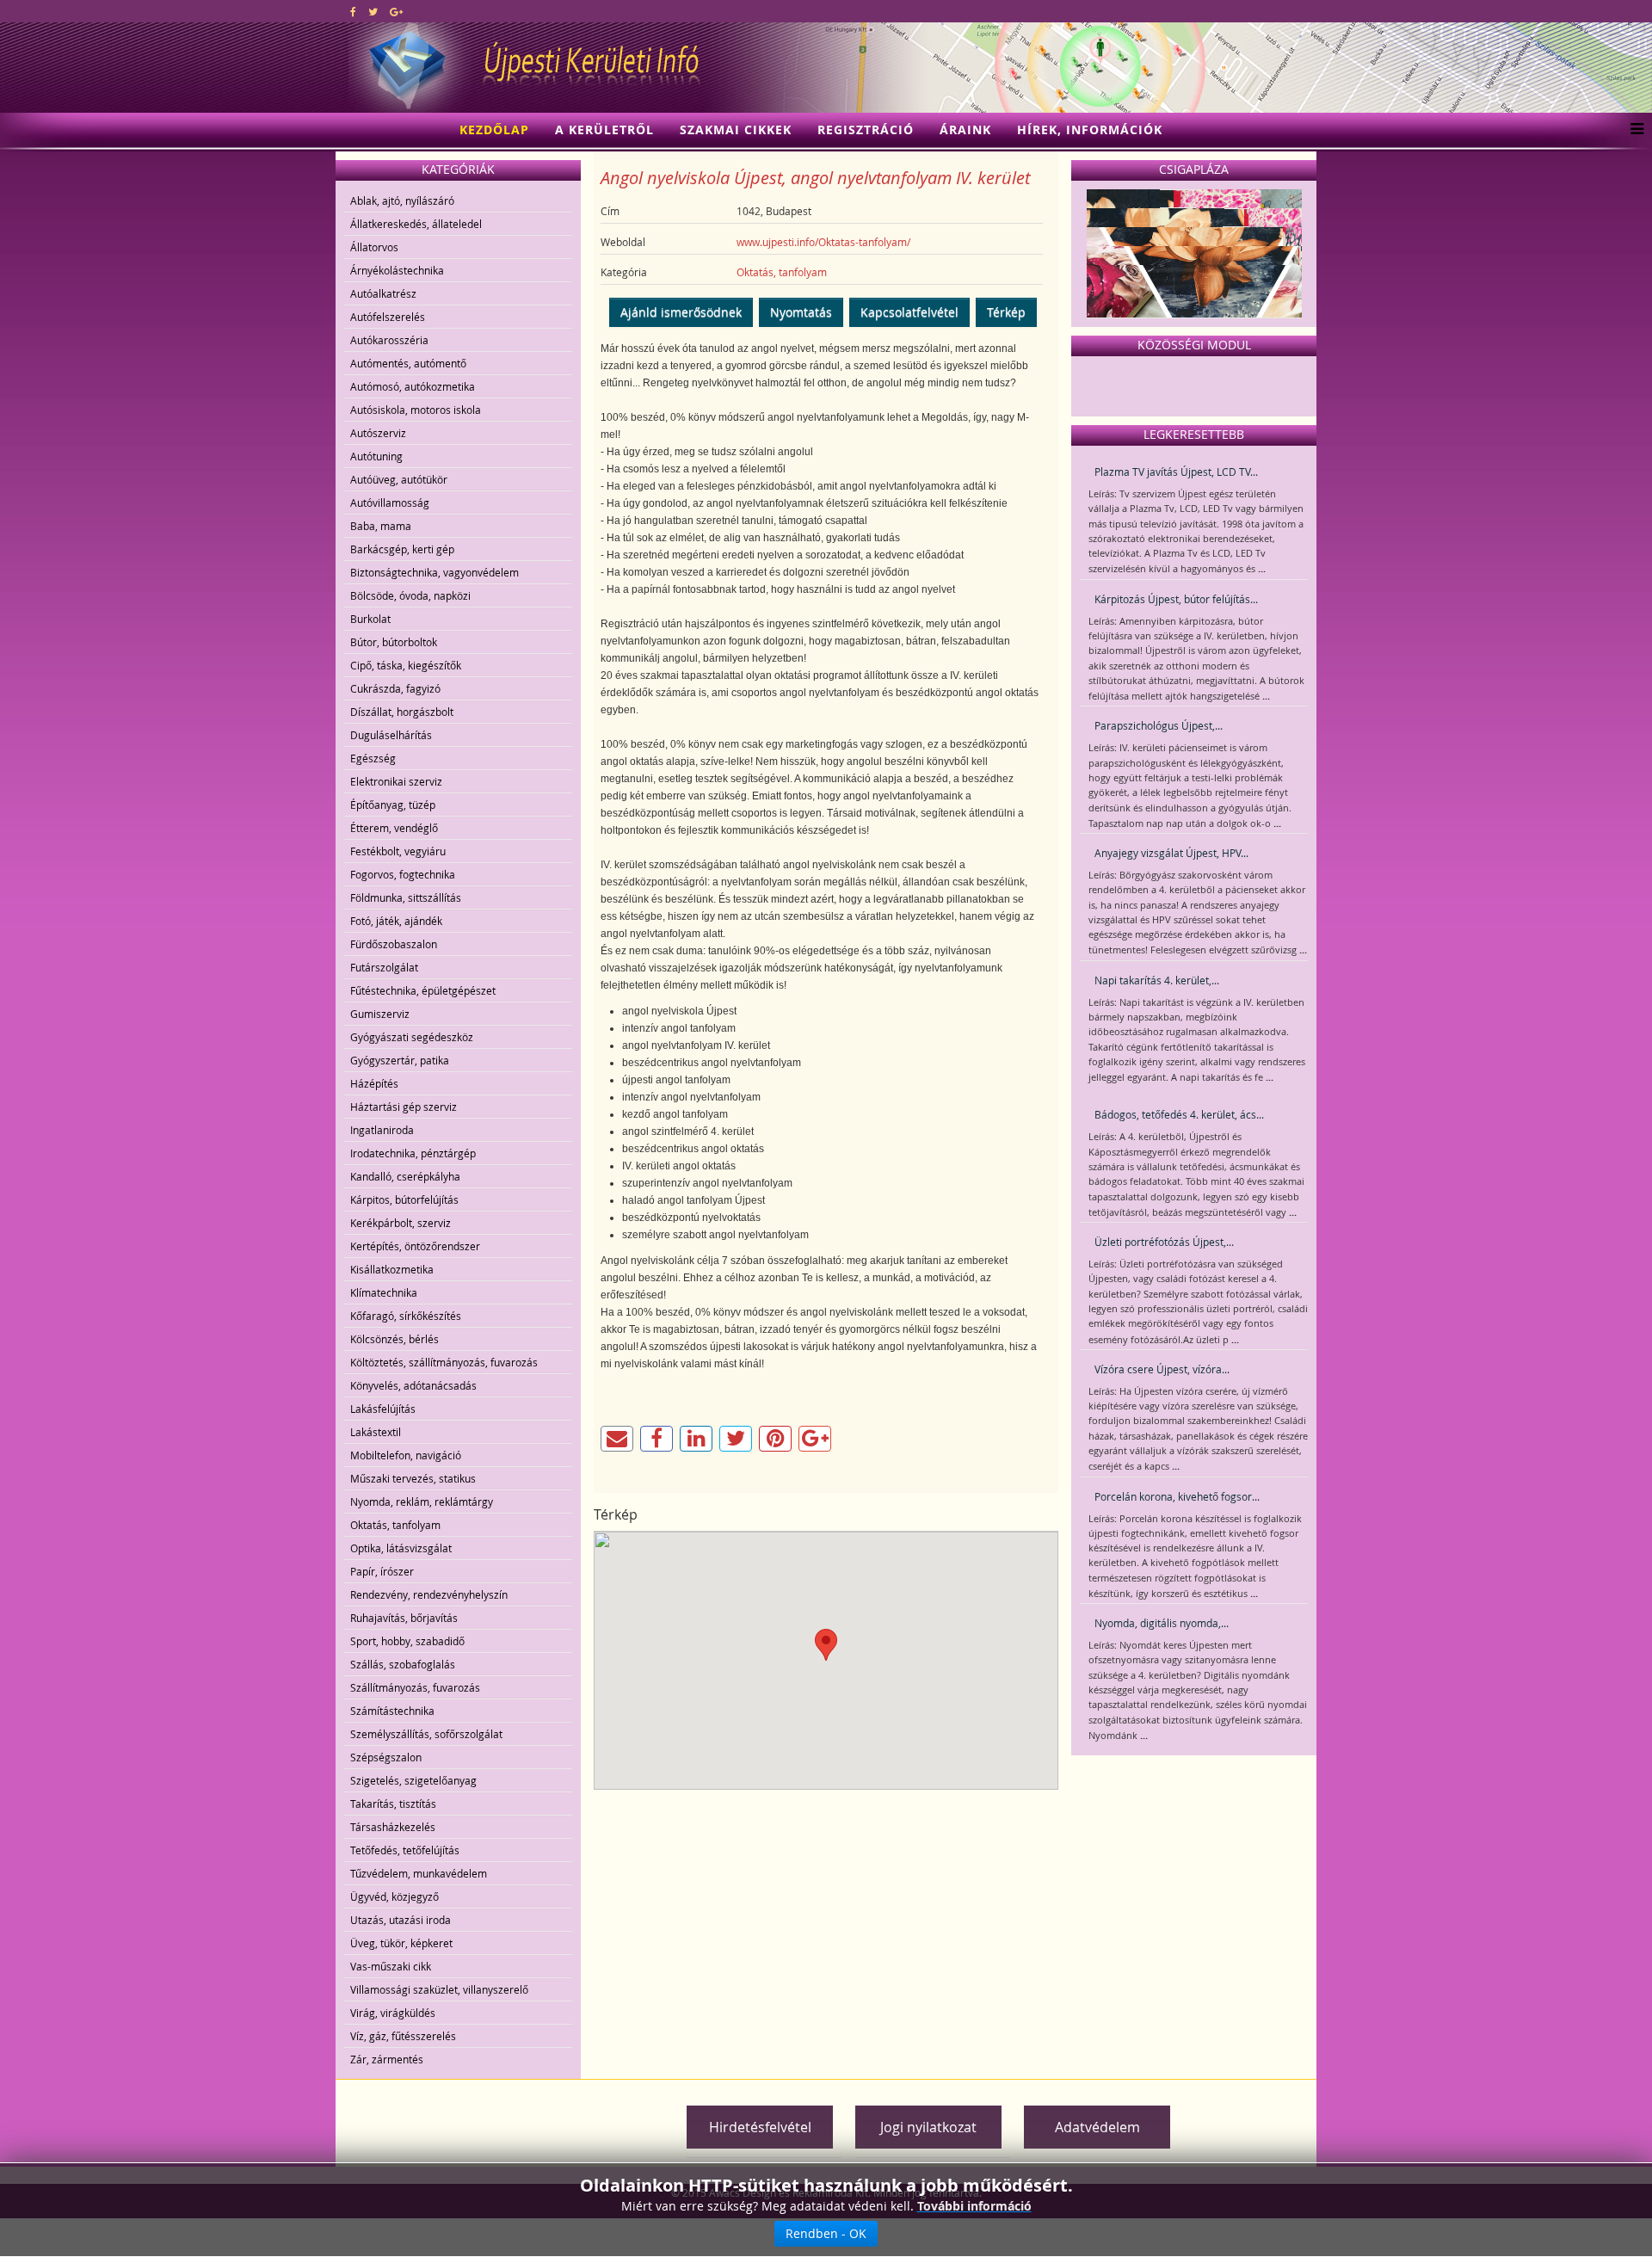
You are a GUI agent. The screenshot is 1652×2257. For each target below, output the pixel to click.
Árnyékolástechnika (397, 270)
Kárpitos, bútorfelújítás (404, 1199)
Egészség (373, 758)
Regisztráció (866, 129)
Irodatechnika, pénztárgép (413, 1153)
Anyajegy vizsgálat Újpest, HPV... (1171, 853)
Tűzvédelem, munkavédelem (419, 1873)
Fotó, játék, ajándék (396, 921)
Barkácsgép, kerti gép (402, 549)
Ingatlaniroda (382, 1130)
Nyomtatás (801, 312)
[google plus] (396, 11)
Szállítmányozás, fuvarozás (415, 1687)
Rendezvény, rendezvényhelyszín (429, 1594)
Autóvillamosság (390, 503)
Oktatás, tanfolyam (395, 1525)
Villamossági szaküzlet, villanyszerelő (439, 1989)
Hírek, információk (1090, 129)
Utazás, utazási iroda (401, 1920)
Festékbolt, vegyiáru (398, 851)
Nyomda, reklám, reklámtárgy (422, 1502)
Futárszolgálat (384, 967)
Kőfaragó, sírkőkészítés (406, 1316)
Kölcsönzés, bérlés (395, 1339)
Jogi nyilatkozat (928, 2127)
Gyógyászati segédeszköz (412, 1037)
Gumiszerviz (380, 1014)
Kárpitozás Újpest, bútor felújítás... (1176, 599)
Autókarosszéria (389, 340)
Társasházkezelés (393, 1827)
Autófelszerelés (388, 317)
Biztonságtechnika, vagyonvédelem (435, 572)
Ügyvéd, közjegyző (395, 1896)
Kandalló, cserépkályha (405, 1176)
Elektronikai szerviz (396, 781)
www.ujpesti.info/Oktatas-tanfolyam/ (823, 242)
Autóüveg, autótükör (399, 479)
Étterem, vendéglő (394, 828)
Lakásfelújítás (383, 1409)
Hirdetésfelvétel (760, 2127)
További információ (974, 2206)
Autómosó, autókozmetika (413, 386)
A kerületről (604, 129)
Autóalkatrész (383, 293)
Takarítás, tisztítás (393, 1804)
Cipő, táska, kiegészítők (406, 665)
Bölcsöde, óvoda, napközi (410, 595)
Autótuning (376, 456)
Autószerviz (378, 433)
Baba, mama (381, 526)
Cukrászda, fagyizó (395, 688)
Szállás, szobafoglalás (403, 1664)
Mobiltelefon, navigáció (406, 1455)
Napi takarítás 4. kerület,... (1157, 980)
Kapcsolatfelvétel (909, 312)
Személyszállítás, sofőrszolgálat (426, 1734)
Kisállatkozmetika (392, 1269)
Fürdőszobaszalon (394, 944)
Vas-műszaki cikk (391, 1966)
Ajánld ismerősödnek (681, 312)
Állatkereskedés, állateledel (416, 224)
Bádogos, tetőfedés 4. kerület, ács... (1179, 1114)
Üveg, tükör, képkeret (401, 1943)
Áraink (965, 129)
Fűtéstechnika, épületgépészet (423, 990)
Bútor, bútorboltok (394, 642)
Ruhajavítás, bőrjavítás (404, 1618)
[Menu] (1633, 130)
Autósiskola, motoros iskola (416, 410)
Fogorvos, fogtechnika (403, 874)
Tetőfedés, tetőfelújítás (405, 1850)
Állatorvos (374, 247)
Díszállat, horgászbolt (402, 712)
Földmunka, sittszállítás (406, 897)
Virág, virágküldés (393, 2013)
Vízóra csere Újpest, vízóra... (1162, 1369)
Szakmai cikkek (736, 129)
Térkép (1006, 312)
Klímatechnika (384, 1292)
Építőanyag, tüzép (393, 805)
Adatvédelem (1097, 2127)
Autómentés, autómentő (408, 363)
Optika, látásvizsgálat (401, 1548)
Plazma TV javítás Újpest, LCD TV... (1176, 472)
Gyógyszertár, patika (400, 1060)
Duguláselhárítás (391, 735)
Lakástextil (376, 1432)
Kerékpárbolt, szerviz (401, 1223)
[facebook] (353, 11)
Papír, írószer (382, 1571)
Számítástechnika (392, 1711)
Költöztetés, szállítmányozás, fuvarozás (444, 1362)
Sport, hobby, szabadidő (407, 1641)
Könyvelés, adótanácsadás (413, 1385)
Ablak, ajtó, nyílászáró (402, 200)
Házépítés (374, 1083)
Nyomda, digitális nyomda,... (1162, 1623)
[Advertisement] (546, 2114)
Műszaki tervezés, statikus (413, 1478)
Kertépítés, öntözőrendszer (415, 1246)
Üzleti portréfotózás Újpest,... (1164, 1242)
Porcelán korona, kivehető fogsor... (1177, 1496)
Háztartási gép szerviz (404, 1107)
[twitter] (373, 11)
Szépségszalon (386, 1757)
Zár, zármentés (387, 2059)
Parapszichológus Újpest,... (1159, 725)
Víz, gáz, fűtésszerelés (403, 2036)
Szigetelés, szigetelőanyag (413, 1780)
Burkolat (370, 619)
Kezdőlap (494, 129)
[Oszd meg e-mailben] (617, 1439)
